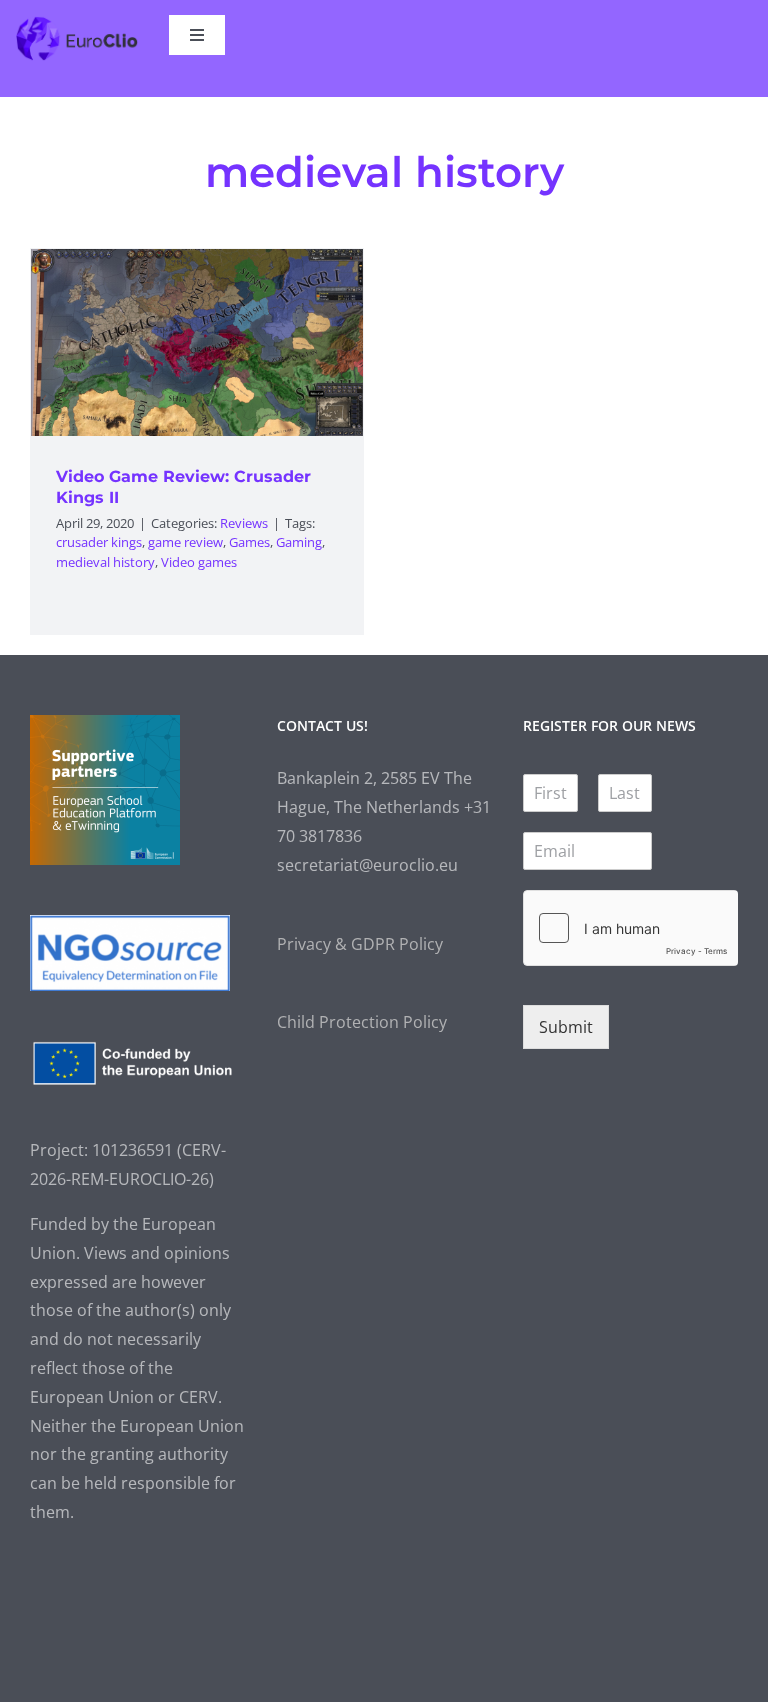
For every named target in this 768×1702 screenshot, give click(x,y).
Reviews (244, 523)
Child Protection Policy (362, 1022)
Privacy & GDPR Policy (360, 944)
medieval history (105, 562)
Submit (566, 1027)
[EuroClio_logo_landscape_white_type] (77, 23)
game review (185, 542)
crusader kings (99, 542)
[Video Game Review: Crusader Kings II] (197, 342)
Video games (199, 562)
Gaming (299, 542)
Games (249, 542)
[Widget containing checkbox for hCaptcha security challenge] (630, 928)
